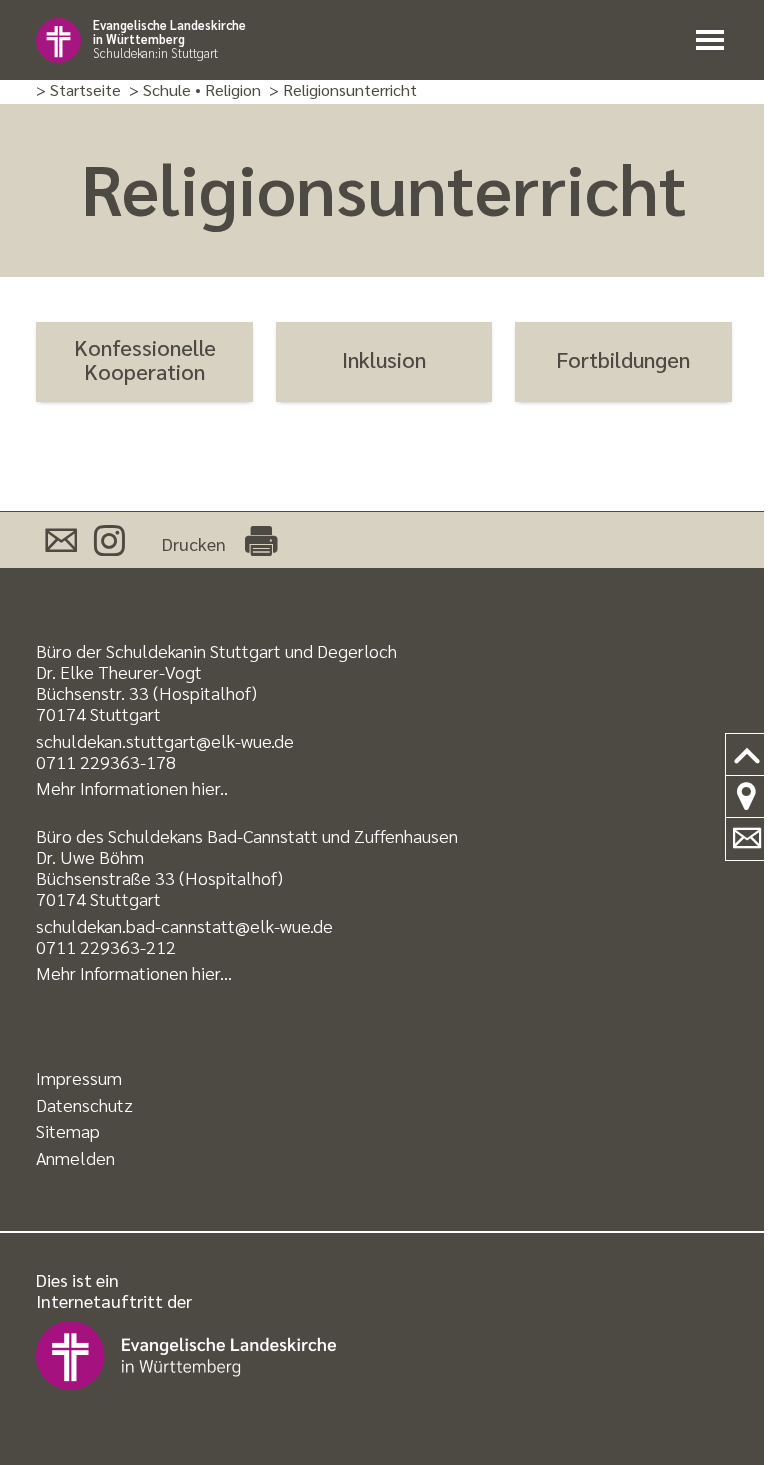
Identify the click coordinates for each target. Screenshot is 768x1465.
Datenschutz (84, 1104)
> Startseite (78, 90)
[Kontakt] (747, 839)
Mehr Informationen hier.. (132, 787)
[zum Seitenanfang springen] (747, 755)
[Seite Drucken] (261, 540)
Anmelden (75, 1157)
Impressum (79, 1077)
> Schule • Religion (195, 90)
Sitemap (68, 1130)
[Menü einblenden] (714, 40)
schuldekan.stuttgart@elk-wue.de (165, 740)
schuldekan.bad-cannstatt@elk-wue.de (184, 925)
